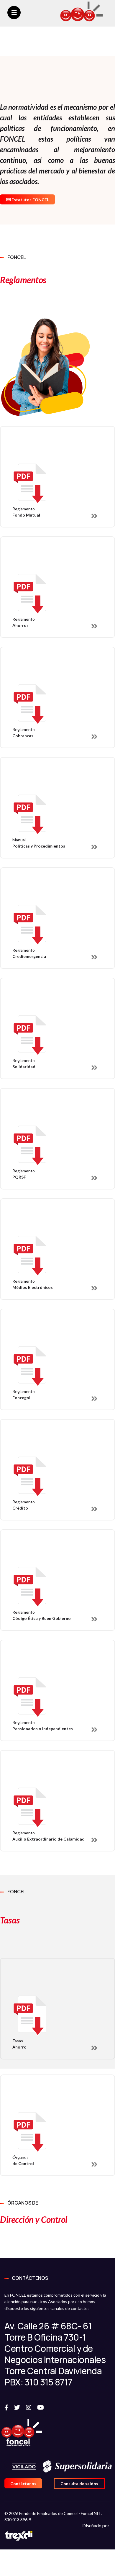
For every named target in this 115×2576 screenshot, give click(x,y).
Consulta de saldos (79, 2484)
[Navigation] (14, 13)
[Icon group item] (9, 2407)
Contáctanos (23, 2484)
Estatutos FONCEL (30, 200)
